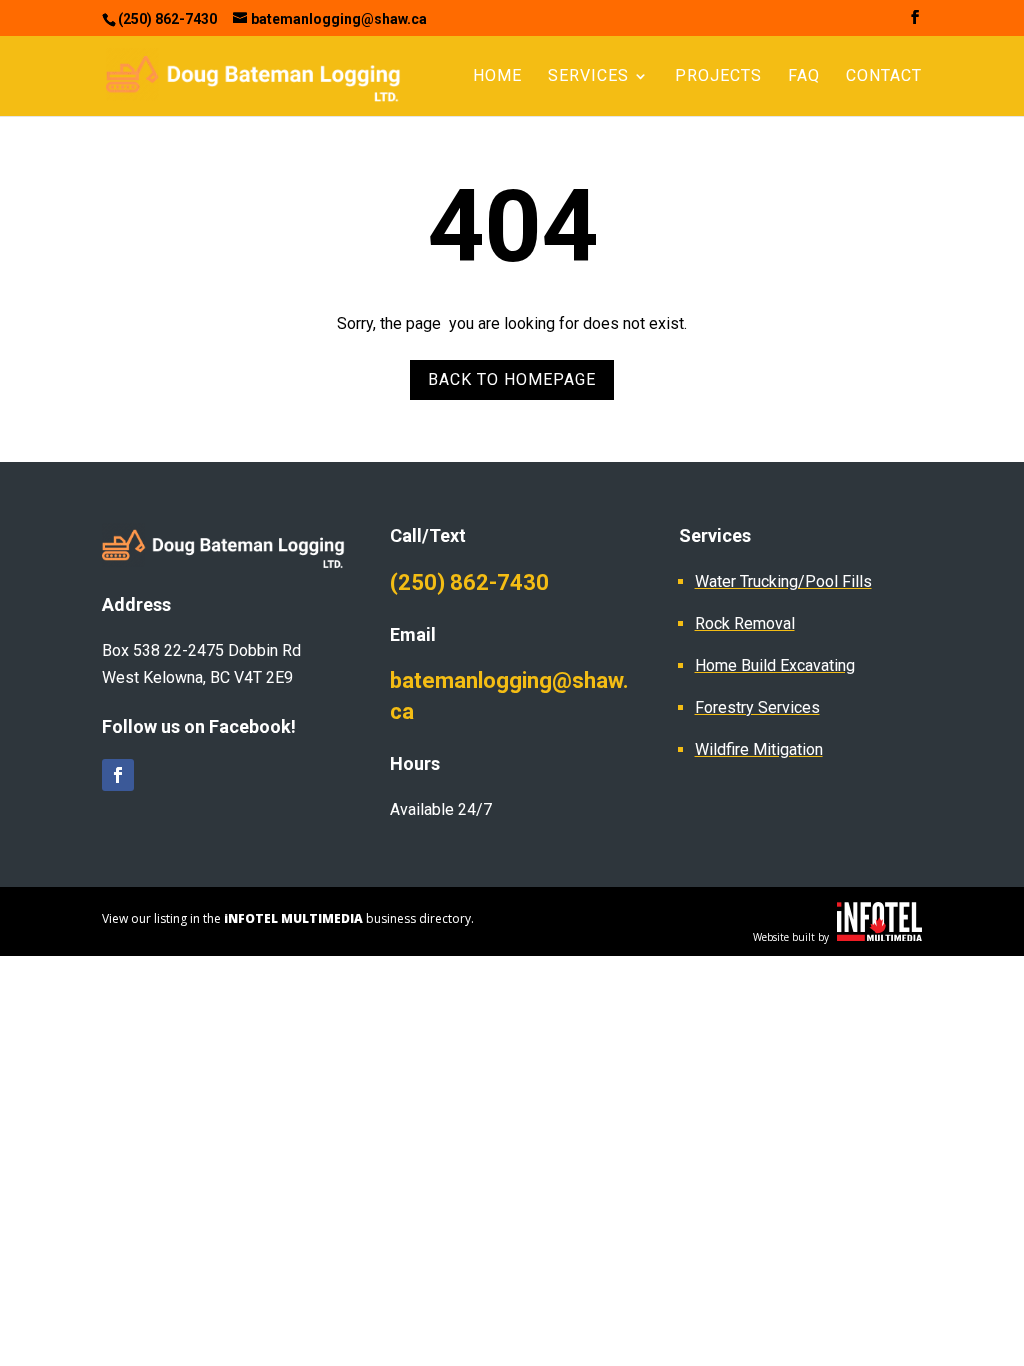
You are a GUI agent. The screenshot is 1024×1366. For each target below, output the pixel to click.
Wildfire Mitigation (759, 749)
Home (497, 77)
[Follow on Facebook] (118, 775)
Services (588, 77)
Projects (718, 77)
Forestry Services (757, 707)
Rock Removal (745, 623)
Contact (884, 77)
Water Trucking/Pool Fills (783, 581)
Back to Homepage (512, 379)
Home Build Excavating (775, 665)
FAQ (804, 77)
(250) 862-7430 (469, 582)
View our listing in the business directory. (288, 918)
